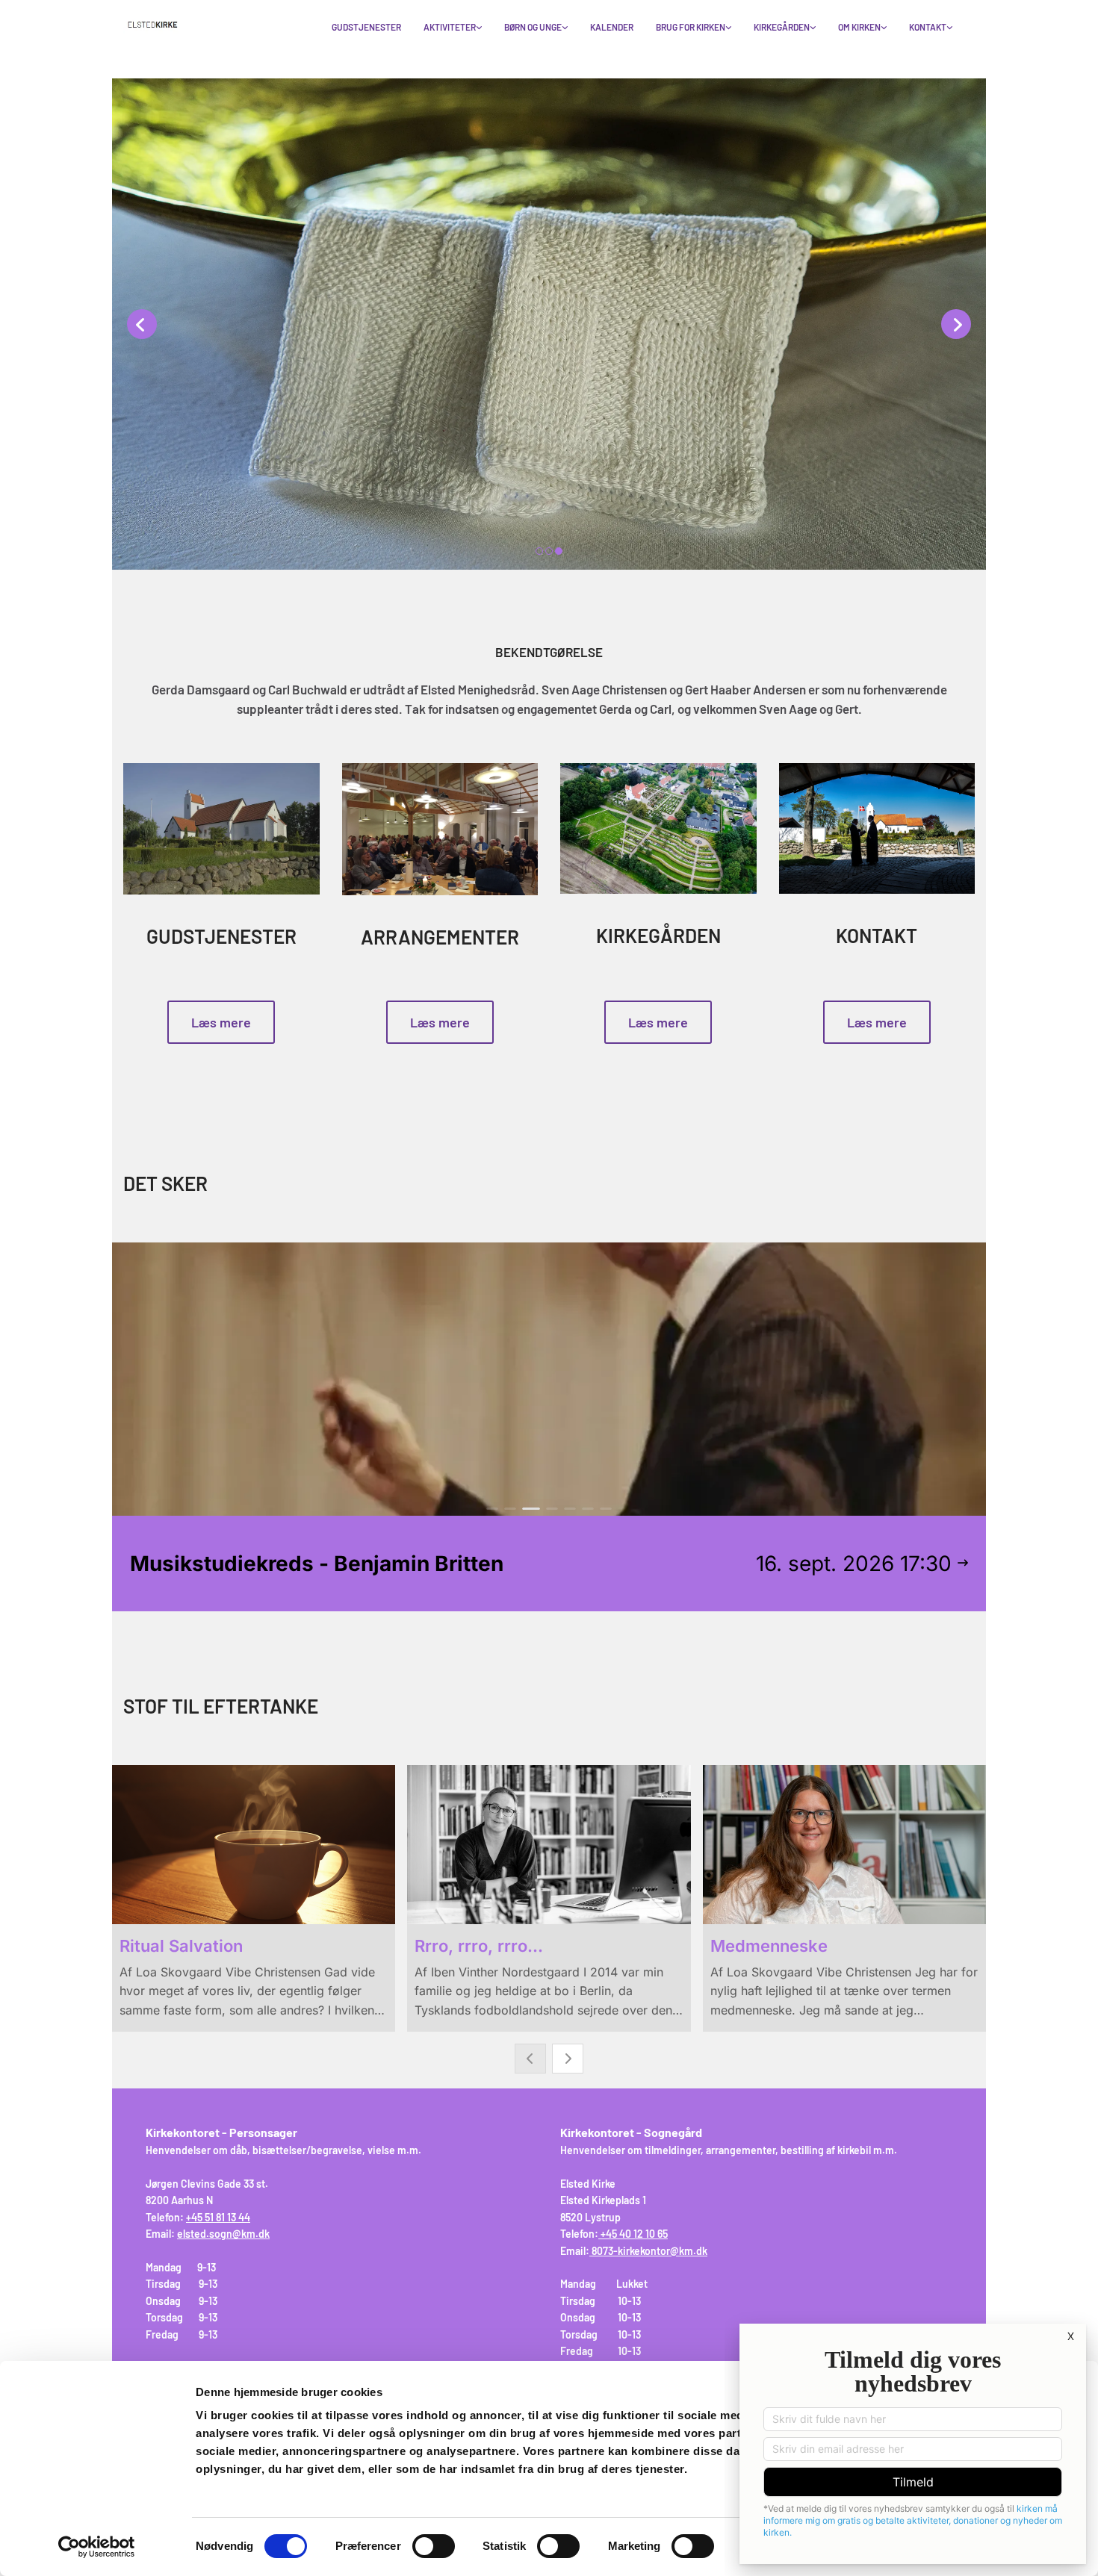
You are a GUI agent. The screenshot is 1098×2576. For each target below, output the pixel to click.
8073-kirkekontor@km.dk (649, 2251)
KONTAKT (928, 27)
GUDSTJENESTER (366, 27)
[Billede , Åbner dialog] (549, 325)
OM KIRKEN (859, 27)
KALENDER (612, 27)
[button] (221, 1022)
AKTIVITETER (450, 27)
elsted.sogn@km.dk (223, 2234)
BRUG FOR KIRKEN (691, 27)
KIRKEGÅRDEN (782, 27)
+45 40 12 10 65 (634, 2234)
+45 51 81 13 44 (218, 2217)
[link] (453, 28)
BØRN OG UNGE (533, 27)
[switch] (434, 2546)
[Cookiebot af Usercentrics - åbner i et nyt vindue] (97, 2547)
